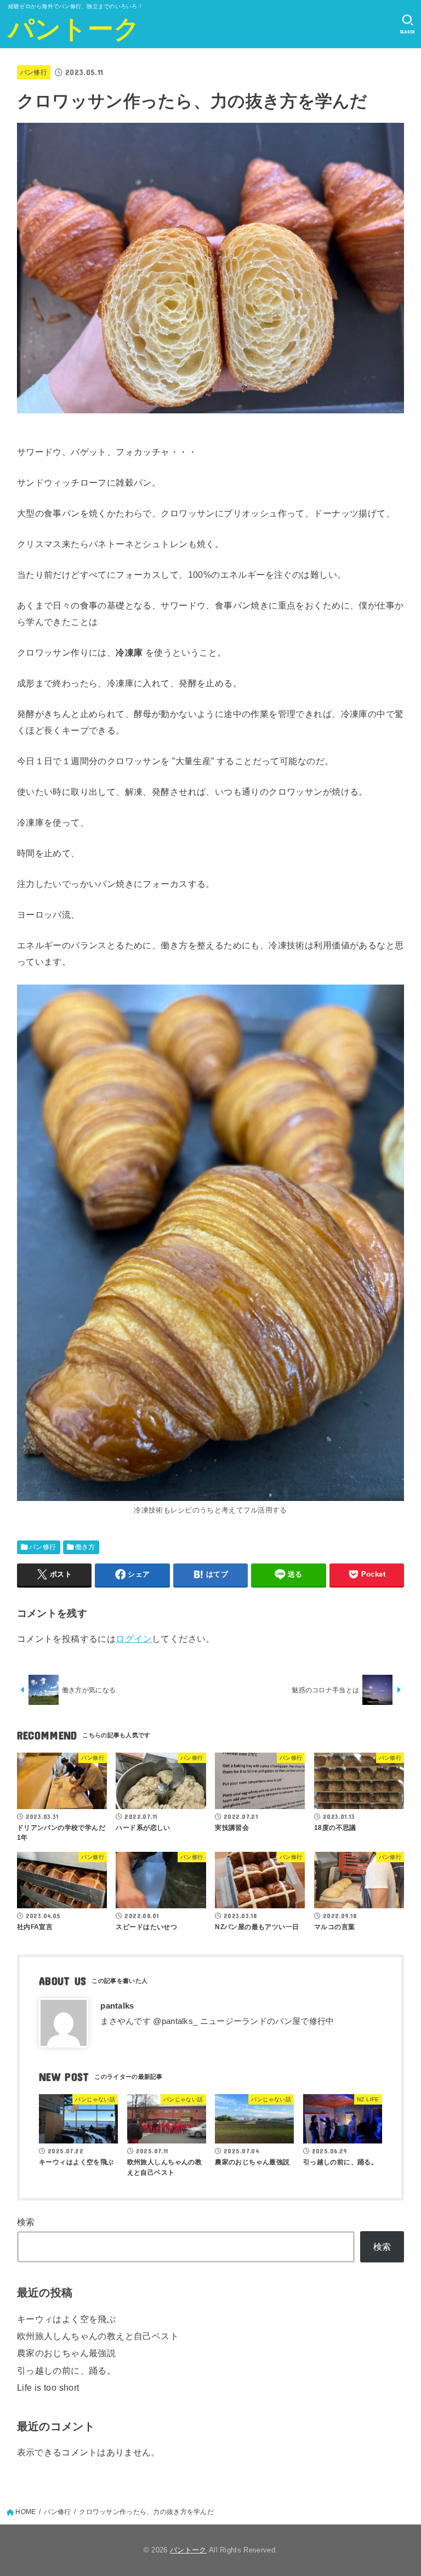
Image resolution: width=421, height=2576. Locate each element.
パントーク (74, 29)
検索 (26, 2222)
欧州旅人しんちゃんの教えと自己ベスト (98, 2336)
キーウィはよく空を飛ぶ (67, 2319)
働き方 (85, 1547)
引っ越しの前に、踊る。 (67, 2370)
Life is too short (48, 2387)
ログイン (134, 1639)
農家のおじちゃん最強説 (67, 2353)
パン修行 (34, 72)
